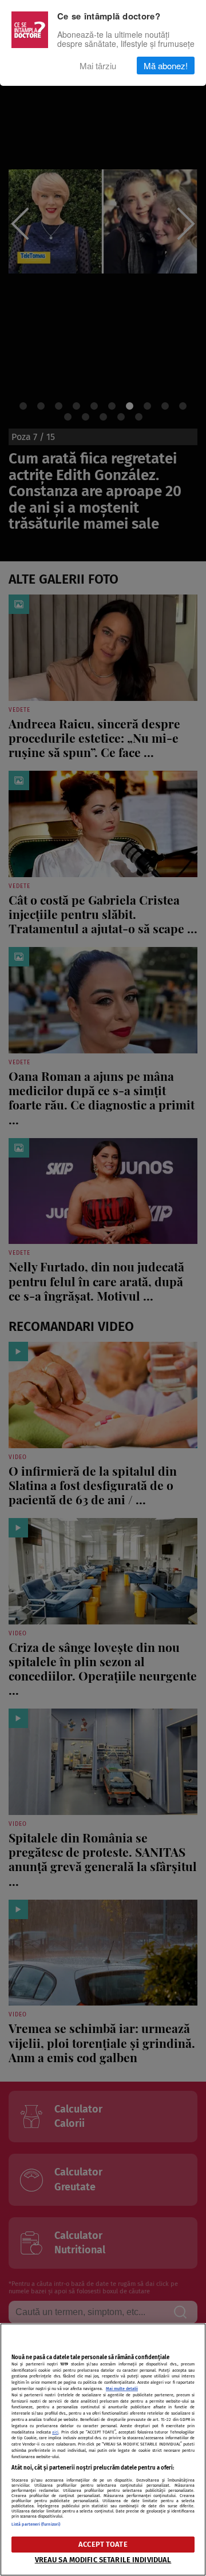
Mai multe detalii (122, 2389)
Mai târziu (98, 66)
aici (55, 2432)
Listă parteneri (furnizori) (36, 2524)
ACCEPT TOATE (103, 2544)
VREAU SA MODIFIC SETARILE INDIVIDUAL (103, 2560)
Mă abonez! (166, 66)
